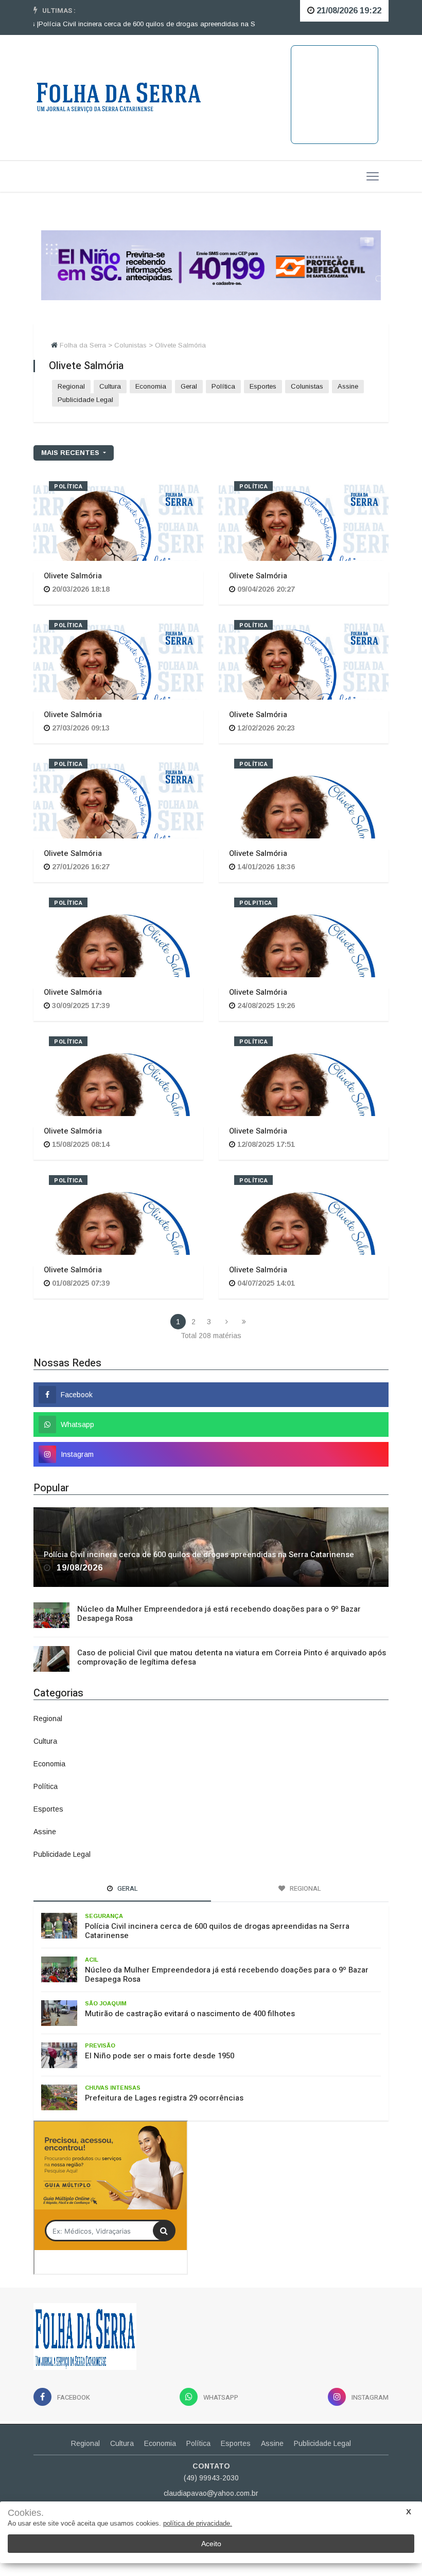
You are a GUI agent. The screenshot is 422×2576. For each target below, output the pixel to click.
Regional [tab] (305, 1888)
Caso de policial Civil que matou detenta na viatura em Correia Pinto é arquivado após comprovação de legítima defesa (232, 1657)
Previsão (100, 2045)
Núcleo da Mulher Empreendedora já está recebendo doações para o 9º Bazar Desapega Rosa (219, 1614)
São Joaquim (106, 2003)
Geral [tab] (127, 1888)
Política (223, 386)
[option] (144, 24)
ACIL (92, 1960)
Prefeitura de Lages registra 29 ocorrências (164, 2098)
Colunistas (307, 386)
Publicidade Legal (85, 400)
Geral (189, 386)
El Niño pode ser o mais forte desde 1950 (160, 2056)
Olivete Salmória (73, 576)
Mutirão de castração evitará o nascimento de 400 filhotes (190, 2014)
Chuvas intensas (113, 2088)
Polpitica (256, 903)
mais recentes (71, 453)
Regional (71, 386)
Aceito (211, 2544)
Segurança (104, 1916)
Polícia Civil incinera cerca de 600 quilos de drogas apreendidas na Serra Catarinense (199, 1555)
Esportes (263, 386)
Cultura (110, 386)
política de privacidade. (198, 2523)
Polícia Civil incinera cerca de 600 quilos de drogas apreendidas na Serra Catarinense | (144, 24)
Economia (151, 386)
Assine (348, 386)
